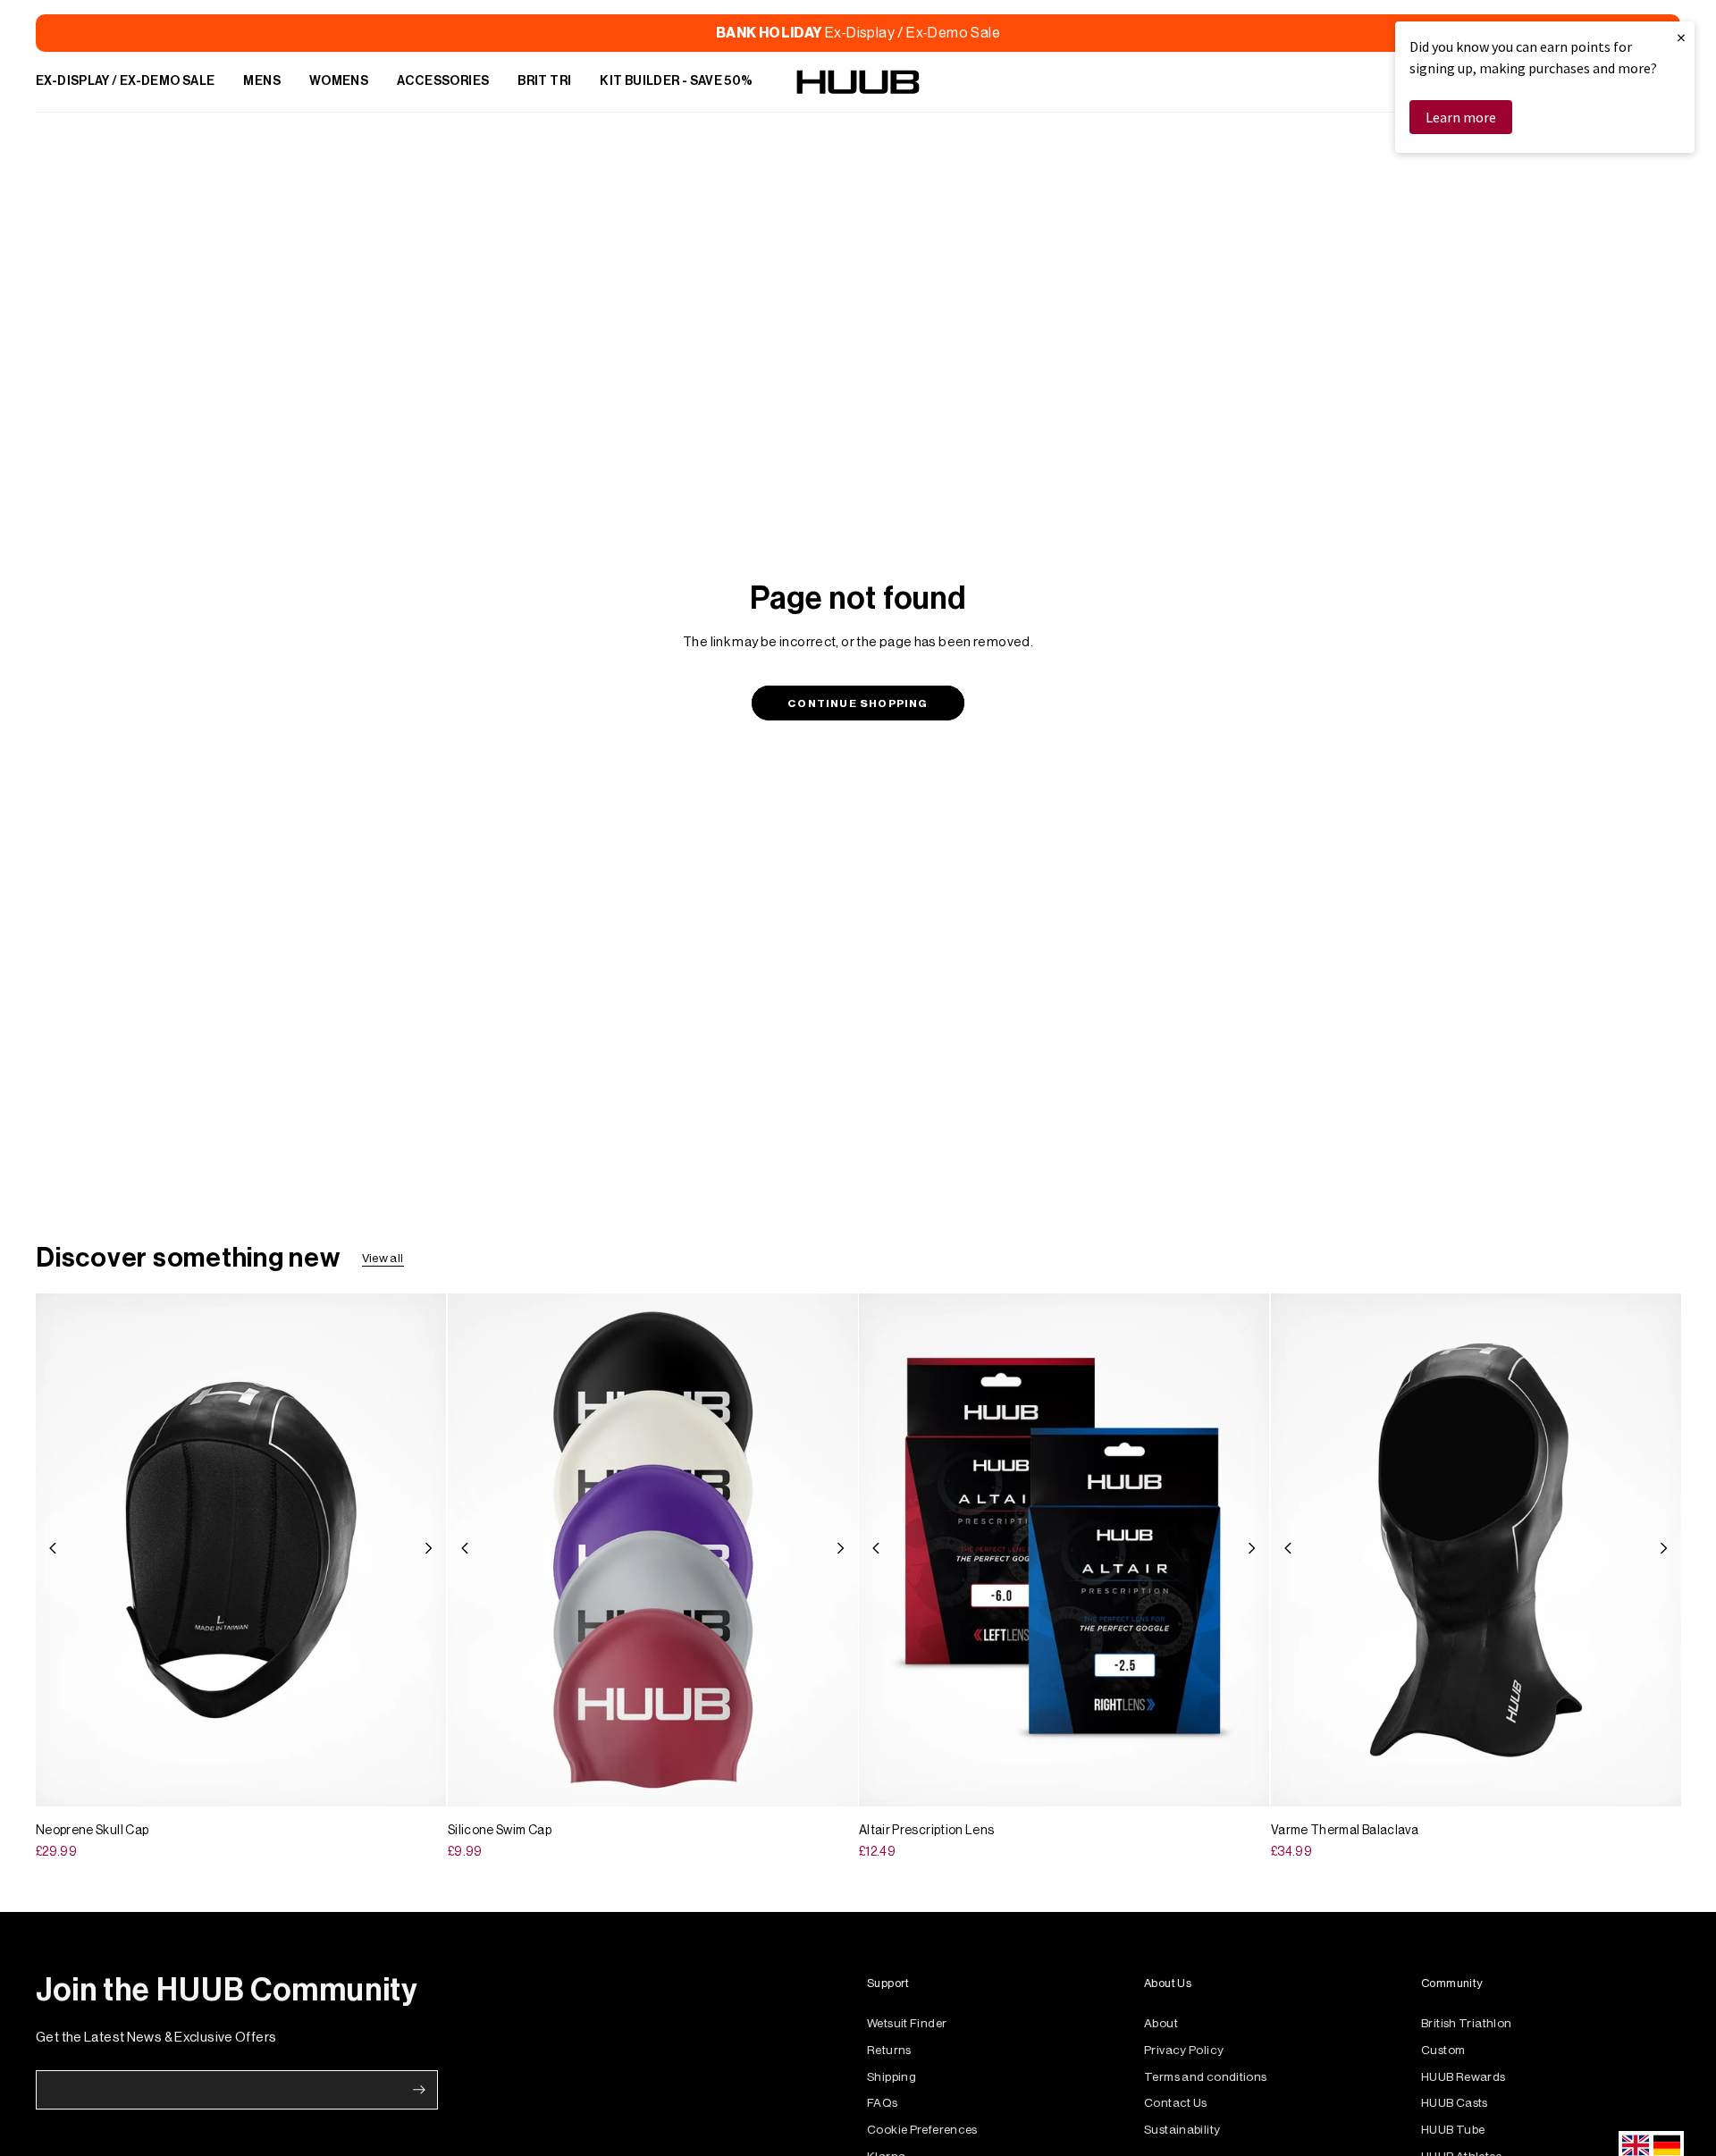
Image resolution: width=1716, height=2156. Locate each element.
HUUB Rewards (1464, 2077)
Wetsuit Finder (907, 2023)
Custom (1443, 2050)
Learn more (1461, 117)
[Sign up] (419, 2090)
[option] (1667, 2145)
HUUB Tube (1453, 2130)
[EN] (1636, 2145)
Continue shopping (858, 703)
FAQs (883, 2103)
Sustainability (1182, 2130)
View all (383, 1258)
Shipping (892, 2077)
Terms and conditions (1206, 2077)
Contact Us (1176, 2103)
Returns (889, 2050)
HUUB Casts (1455, 2103)
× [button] (1681, 37)
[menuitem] (125, 82)
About (1161, 2023)
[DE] (1667, 2145)
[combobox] (1636, 2145)
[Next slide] (429, 1550)
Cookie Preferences (922, 2130)
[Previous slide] (53, 1550)
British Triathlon (1466, 2023)
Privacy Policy (1184, 2050)
